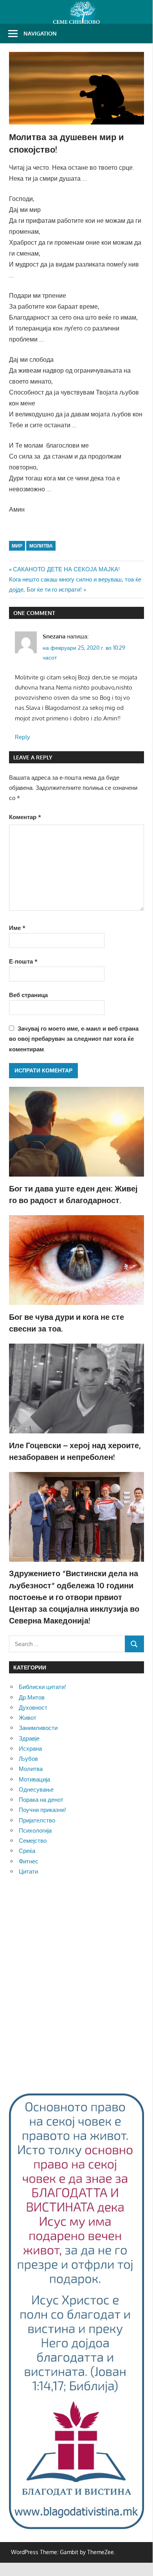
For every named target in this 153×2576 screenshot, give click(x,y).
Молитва (31, 1769)
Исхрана (30, 1748)
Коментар (25, 817)
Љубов (28, 1759)
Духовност (33, 1708)
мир (17, 546)
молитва (41, 546)
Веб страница (28, 995)
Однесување (36, 1789)
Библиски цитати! (42, 1687)
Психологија (35, 1830)
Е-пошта (23, 961)
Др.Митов (32, 1697)
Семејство (33, 1841)
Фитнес (29, 1861)
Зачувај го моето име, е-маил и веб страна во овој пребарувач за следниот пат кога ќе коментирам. (74, 1039)
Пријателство (37, 1820)
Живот (28, 1718)
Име (17, 928)
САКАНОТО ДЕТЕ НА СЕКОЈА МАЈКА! (66, 569)
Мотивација (34, 1779)
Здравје (29, 1738)
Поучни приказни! (42, 1810)
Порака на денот (41, 1800)
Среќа (27, 1851)
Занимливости (38, 1728)
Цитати (28, 1871)
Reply (22, 737)
